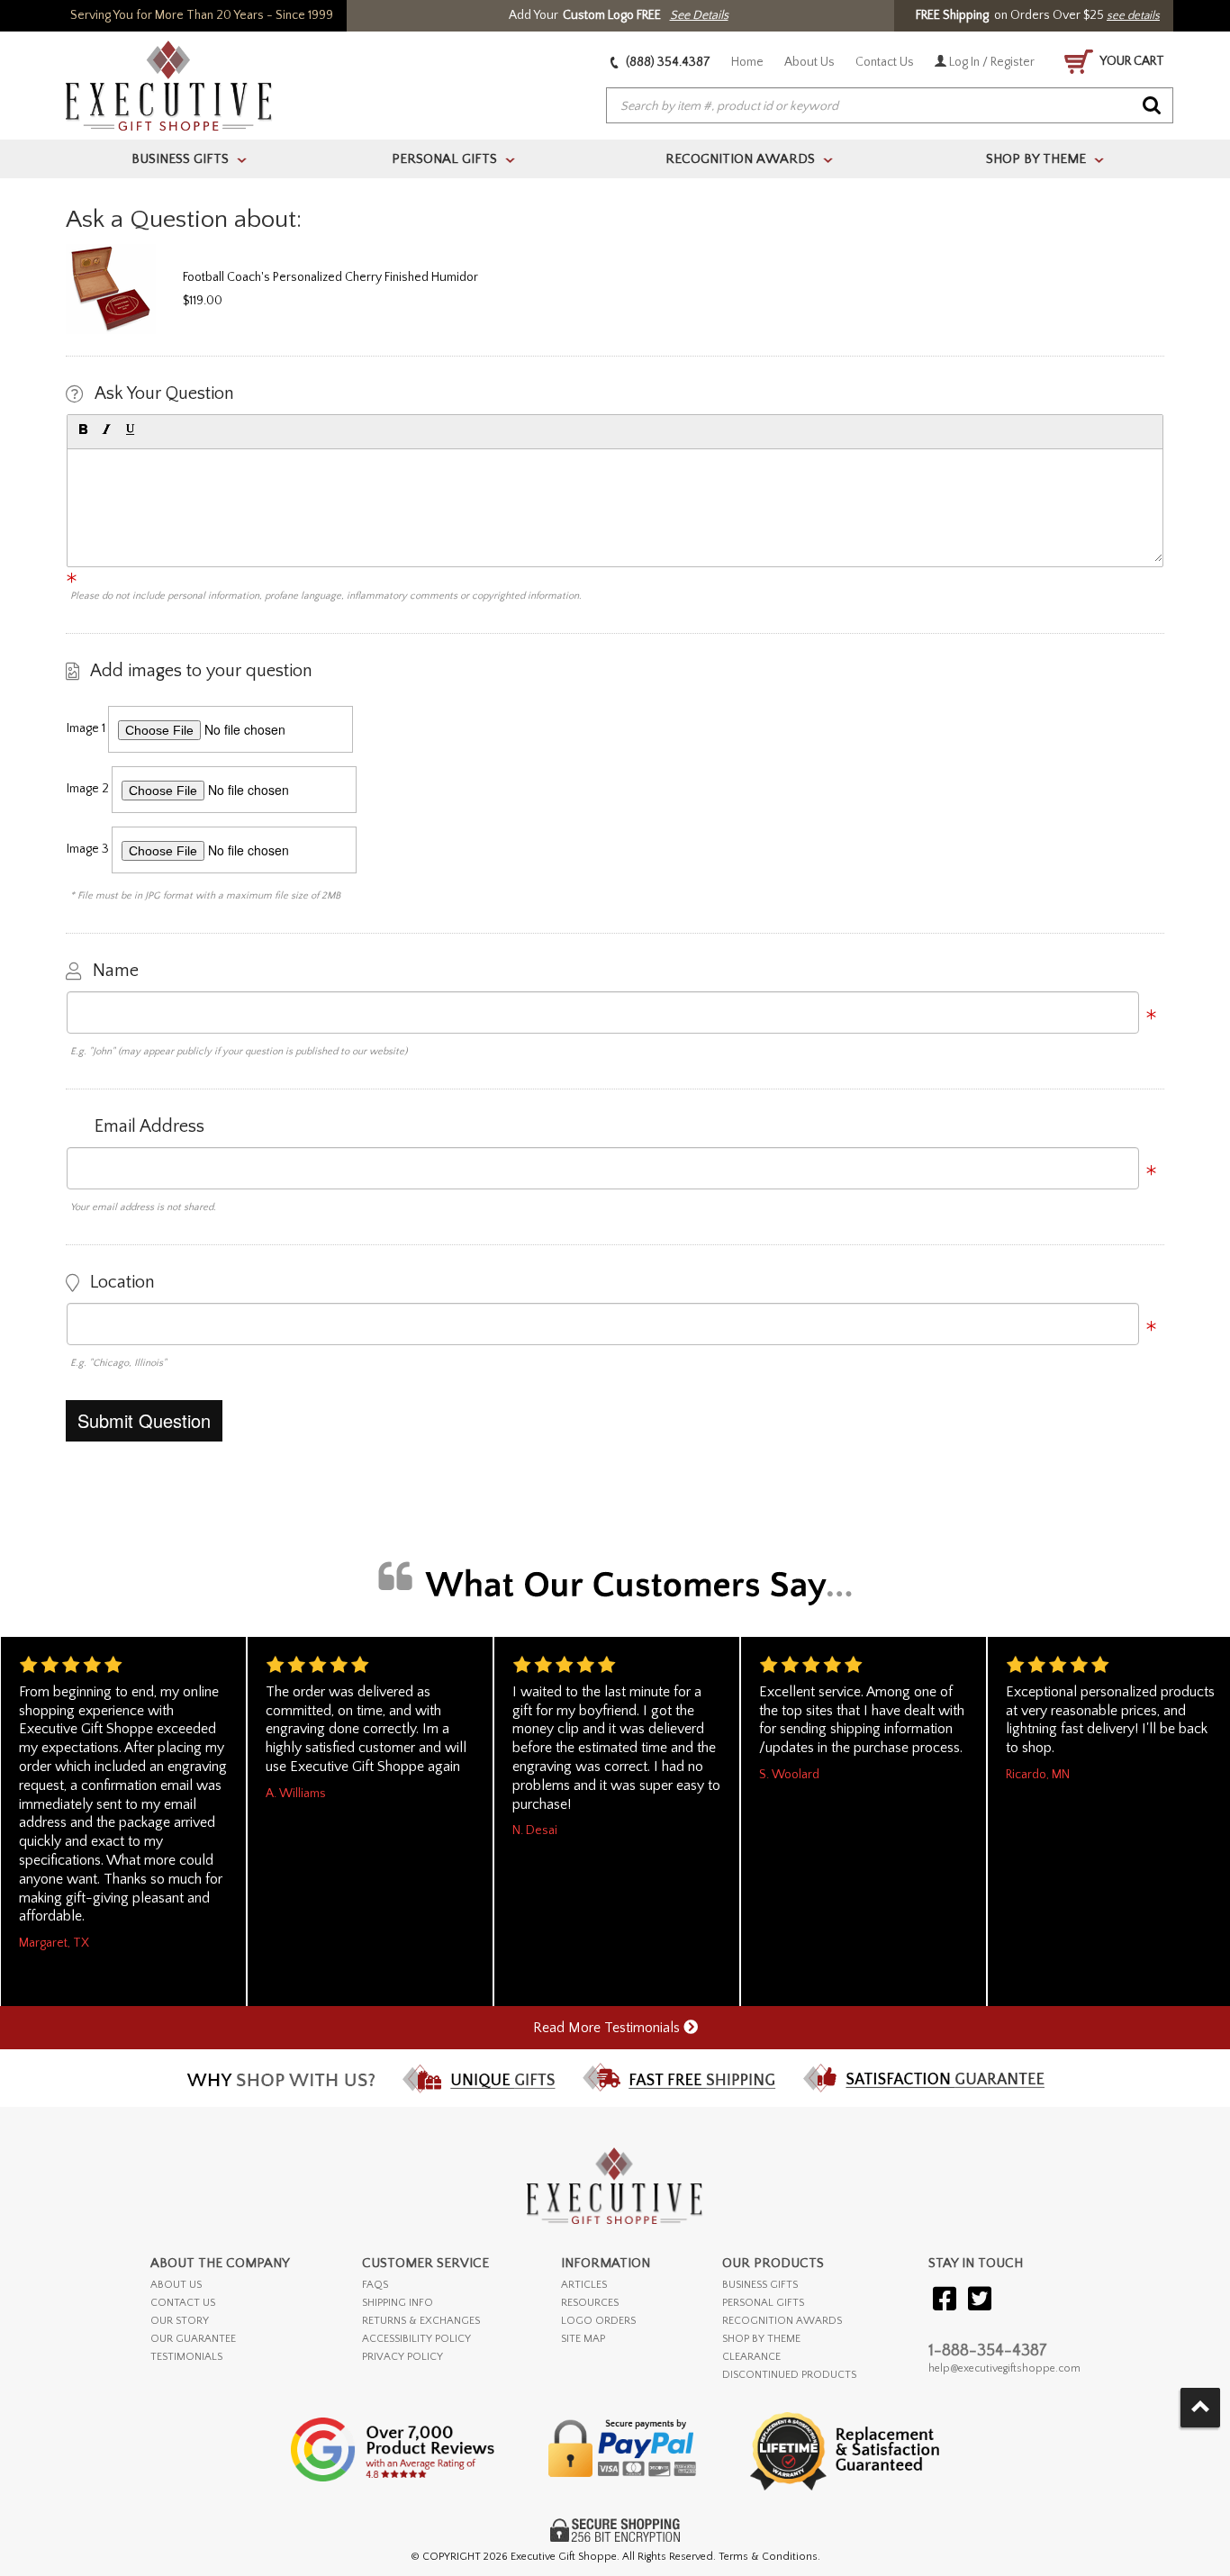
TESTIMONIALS (186, 2357)
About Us (809, 62)
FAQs (375, 2285)
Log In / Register (990, 62)
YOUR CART (1131, 61)
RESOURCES (590, 2303)
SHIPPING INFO (398, 2303)
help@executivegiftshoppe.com (1004, 2368)
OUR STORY (180, 2321)
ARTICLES (584, 2285)
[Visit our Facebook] (945, 2300)
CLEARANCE (751, 2357)
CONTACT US (183, 2303)
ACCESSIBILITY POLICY (416, 2339)
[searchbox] (890, 106)
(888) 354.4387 (667, 62)
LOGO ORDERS (598, 2321)
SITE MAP (583, 2339)
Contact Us (885, 62)
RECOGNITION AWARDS (782, 2321)
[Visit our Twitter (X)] (980, 2300)
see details (1133, 15)
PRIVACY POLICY (402, 2357)
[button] (83, 429)
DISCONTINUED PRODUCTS (789, 2375)
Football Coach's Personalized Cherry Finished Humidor (330, 277)
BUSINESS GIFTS (760, 2285)
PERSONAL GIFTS (763, 2303)
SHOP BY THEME (761, 2339)
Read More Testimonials (608, 2028)
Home (747, 62)
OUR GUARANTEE (193, 2339)
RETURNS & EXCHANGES (421, 2321)
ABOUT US (176, 2285)
